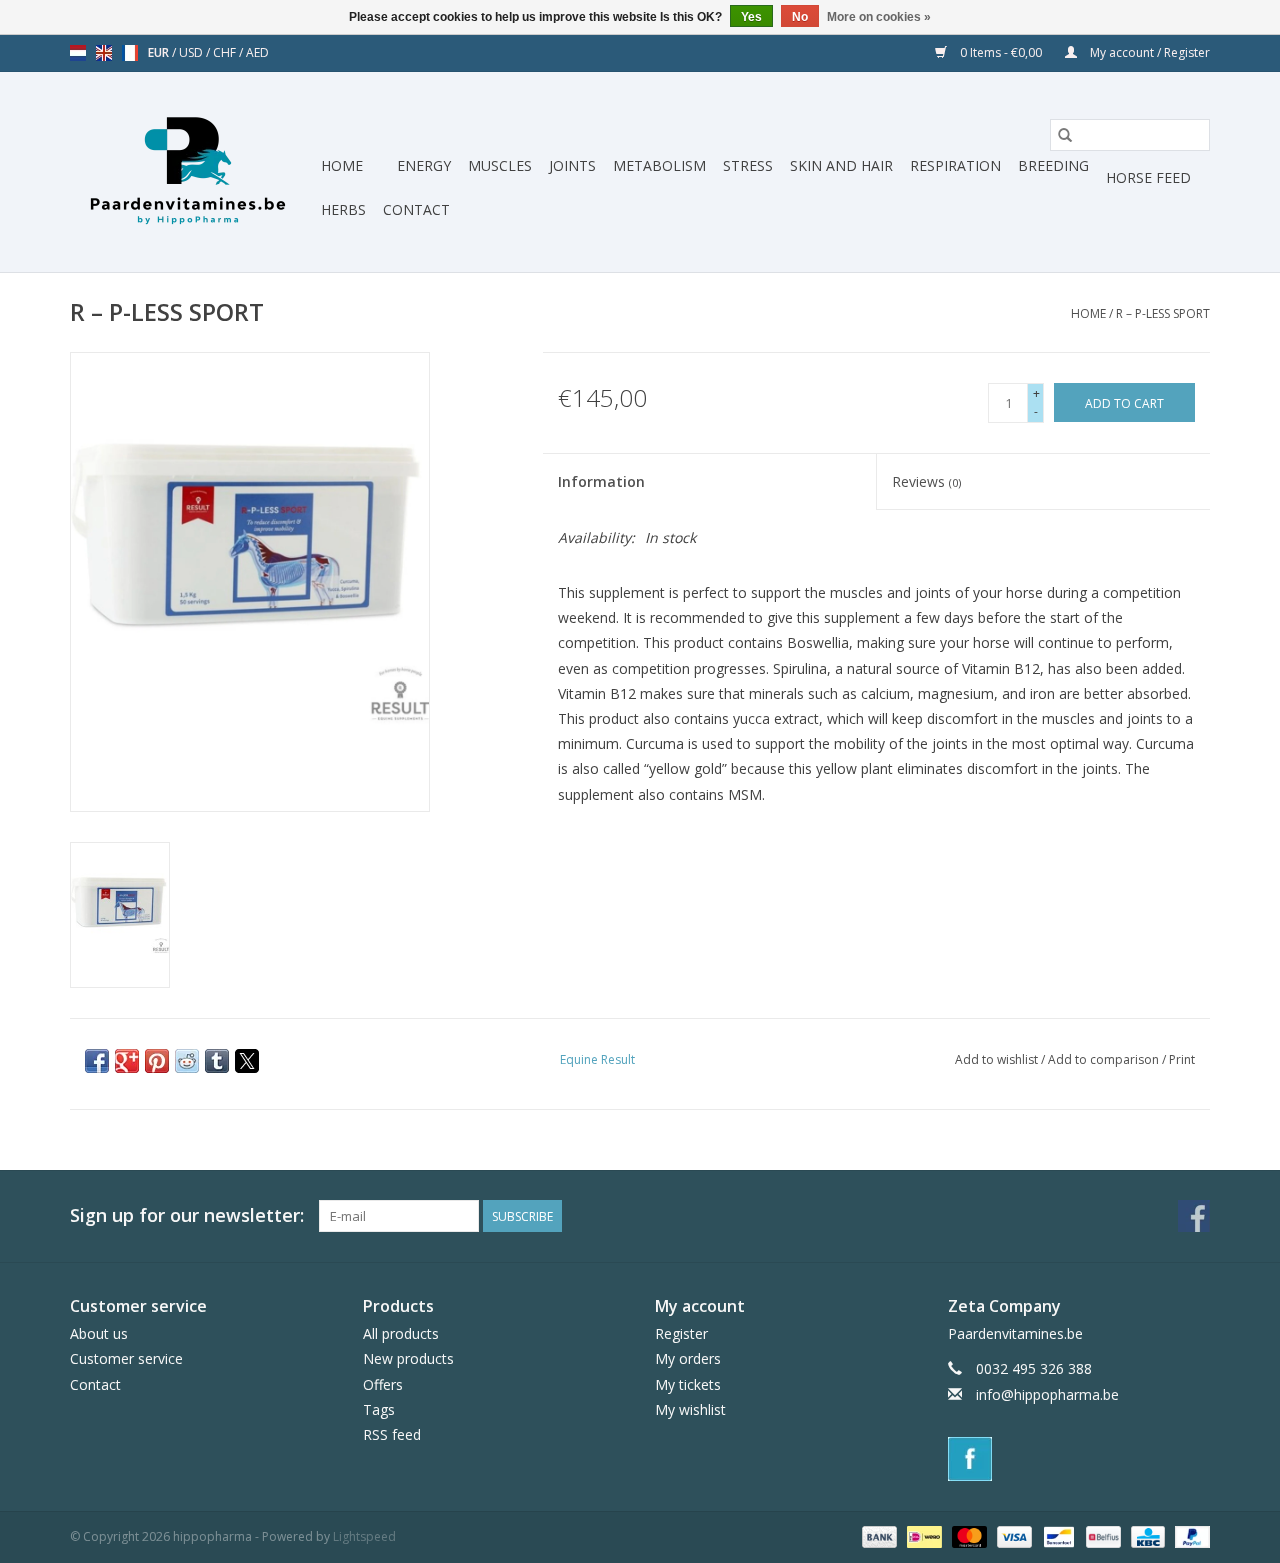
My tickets (688, 1384)
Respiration (955, 165)
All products (401, 1333)
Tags (379, 1409)
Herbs (343, 209)
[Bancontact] (1057, 1535)
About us (99, 1333)
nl (78, 53)
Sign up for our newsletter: (187, 1215)
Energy (424, 165)
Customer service (126, 1358)
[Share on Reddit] (187, 1061)
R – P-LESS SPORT (1163, 313)
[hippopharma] (192, 172)
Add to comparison (1105, 1059)
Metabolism (659, 165)
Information (601, 481)
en (104, 53)
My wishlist (690, 1409)
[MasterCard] (967, 1535)
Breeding (1053, 165)
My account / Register (1148, 52)
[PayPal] (1189, 1535)
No (800, 17)
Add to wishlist (998, 1059)
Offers (383, 1384)
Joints (572, 165)
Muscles (500, 165)
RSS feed (392, 1434)
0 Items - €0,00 (1001, 52)
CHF (226, 52)
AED (257, 52)
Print (1182, 1059)
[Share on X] (247, 1061)
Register (681, 1333)
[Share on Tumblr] (217, 1061)
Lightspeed (364, 1536)
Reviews (926, 481)
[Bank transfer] (877, 1535)
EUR (160, 52)
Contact (416, 209)
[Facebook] (1079, 1459)
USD (192, 52)
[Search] (1065, 135)
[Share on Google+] (127, 1061)
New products (408, 1358)
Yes (751, 17)
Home (342, 165)
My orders (688, 1358)
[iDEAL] (922, 1535)
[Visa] (1012, 1535)
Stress (748, 165)
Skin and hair (841, 165)
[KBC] (1146, 1535)
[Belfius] (1101, 1535)
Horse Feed (1148, 177)
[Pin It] (157, 1061)
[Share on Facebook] (97, 1061)
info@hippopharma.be (1047, 1394)
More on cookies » (879, 17)
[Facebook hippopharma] (1194, 1216)
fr (130, 53)
